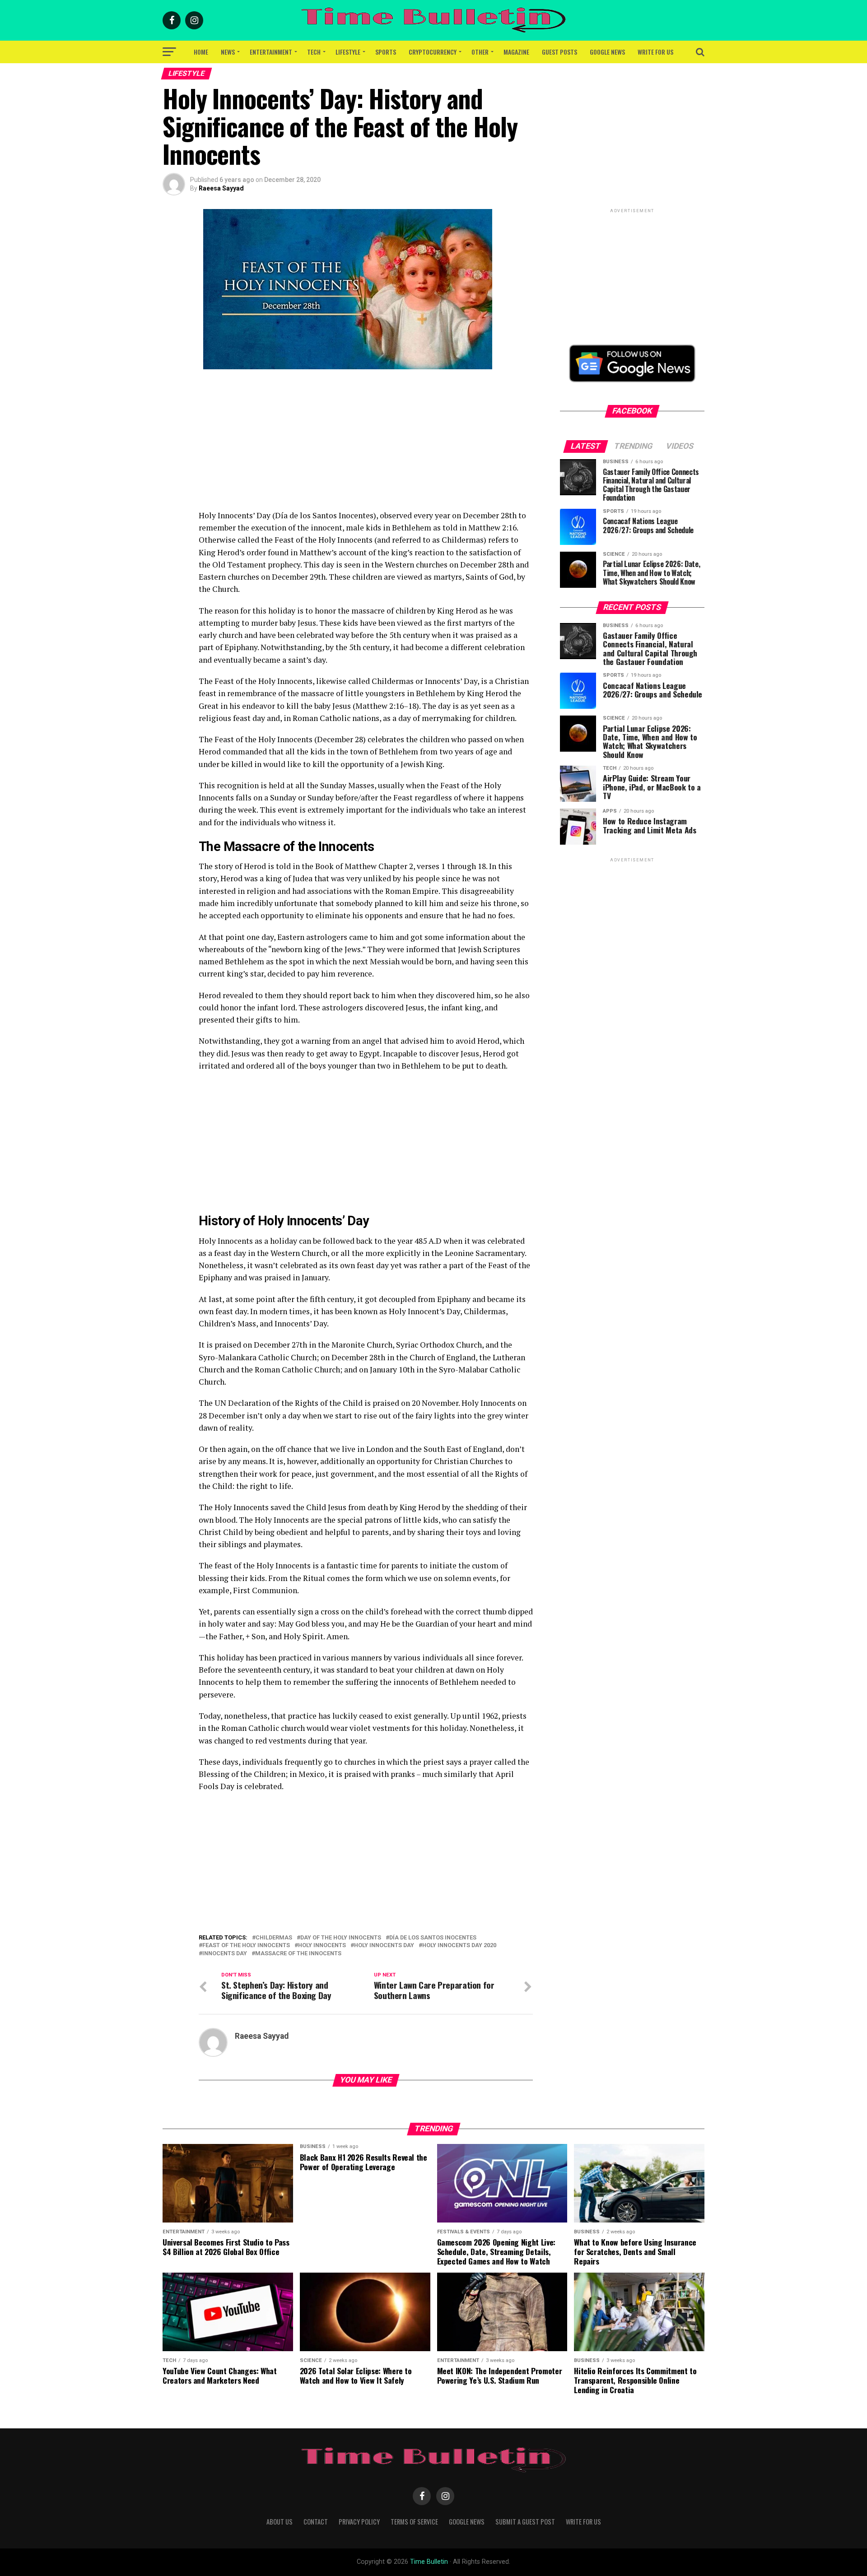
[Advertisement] (366, 446)
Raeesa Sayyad (221, 188)
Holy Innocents (322, 1946)
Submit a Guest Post (525, 2522)
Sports (386, 52)
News (228, 52)
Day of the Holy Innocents (341, 1938)
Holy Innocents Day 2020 (459, 1946)
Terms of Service (414, 2522)
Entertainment (271, 52)
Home (201, 52)
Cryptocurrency (433, 52)
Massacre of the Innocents (298, 1954)
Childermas (274, 1938)
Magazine (516, 52)
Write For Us (655, 52)
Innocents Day (225, 1954)
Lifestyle (348, 52)
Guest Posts (559, 52)
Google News (607, 52)
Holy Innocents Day (384, 1946)
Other (480, 52)
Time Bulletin (429, 2562)
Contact (316, 2522)
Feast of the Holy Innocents (246, 1946)
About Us (280, 2522)
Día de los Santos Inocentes (433, 1938)
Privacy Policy (359, 2522)
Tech (314, 52)
